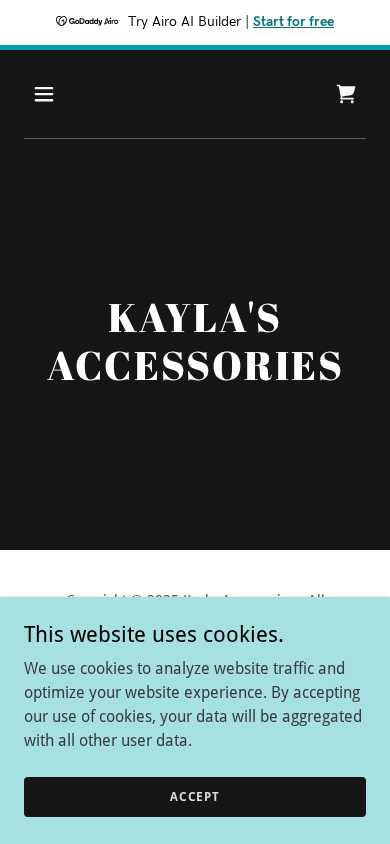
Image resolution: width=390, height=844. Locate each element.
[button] (63, 94)
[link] (346, 94)
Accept (195, 796)
